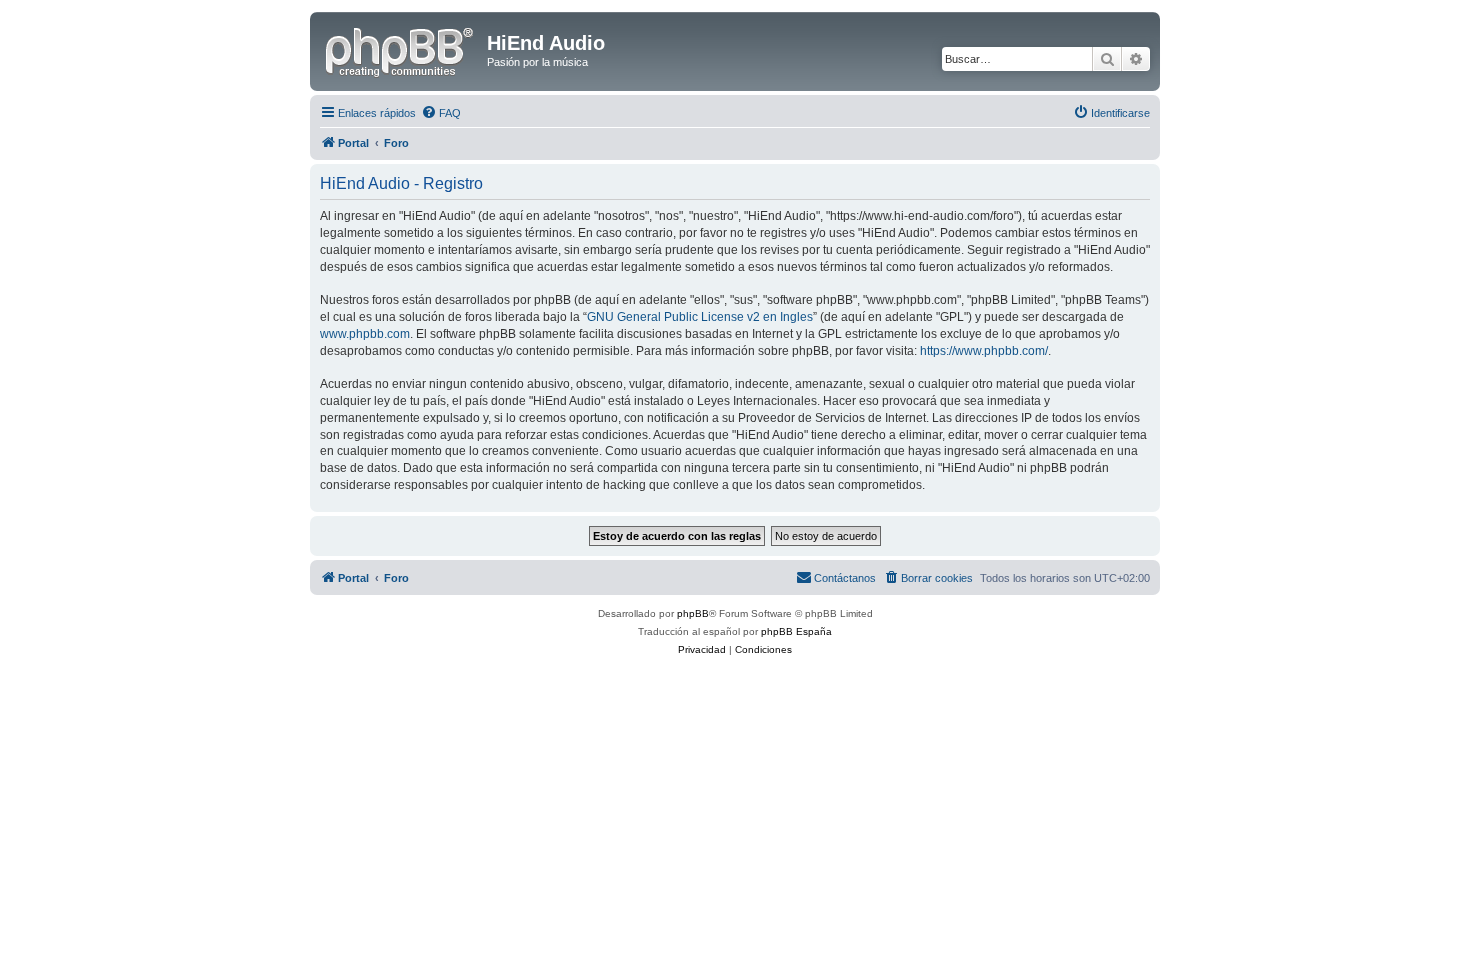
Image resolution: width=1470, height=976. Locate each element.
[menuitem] (441, 113)
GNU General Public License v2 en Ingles (700, 317)
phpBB (693, 613)
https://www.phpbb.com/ (984, 351)
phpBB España (796, 631)
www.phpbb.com (365, 334)
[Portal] (401, 49)
